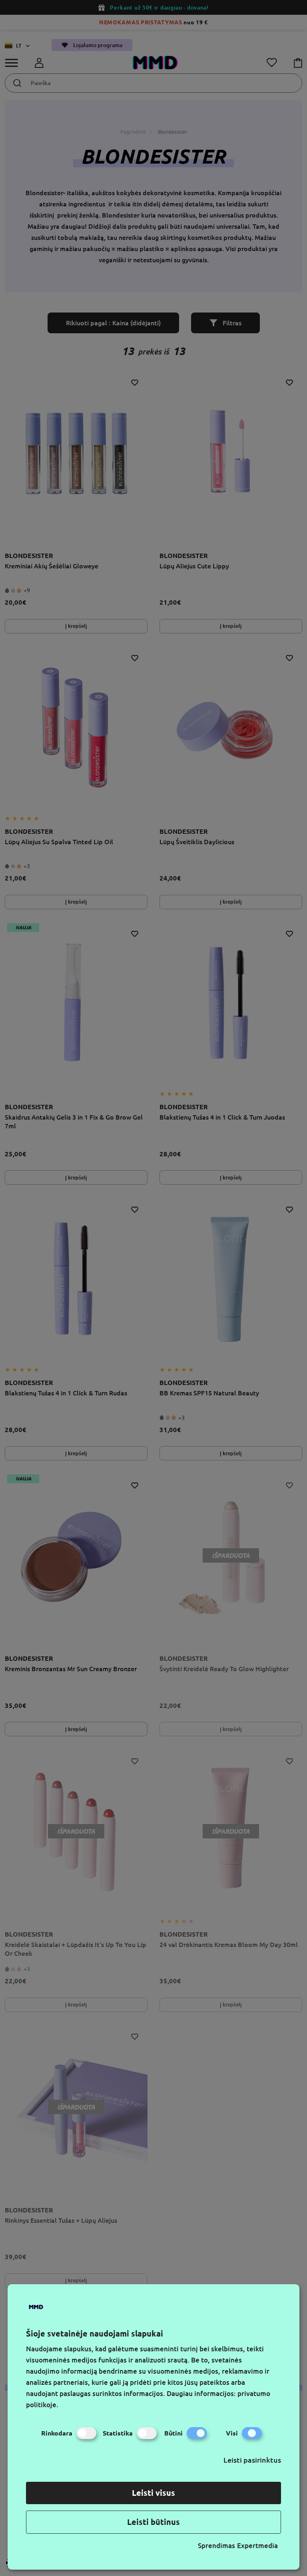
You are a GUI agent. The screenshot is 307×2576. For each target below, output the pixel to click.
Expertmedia (257, 2545)
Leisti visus (153, 2493)
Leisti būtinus (153, 2522)
